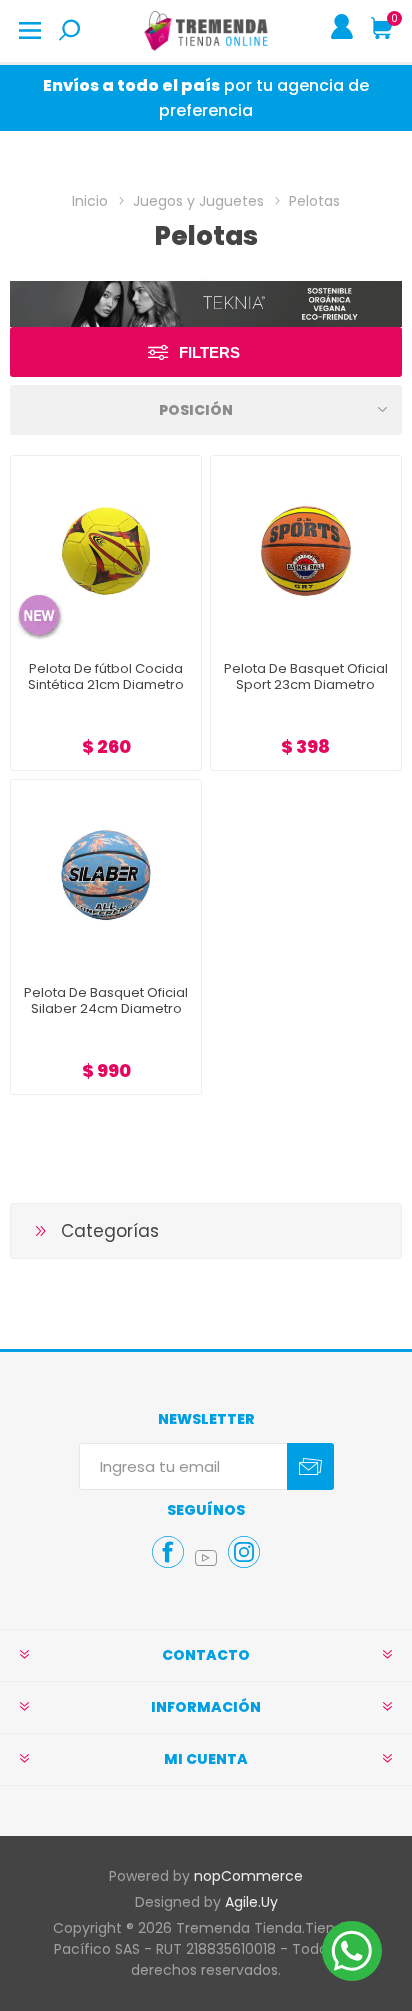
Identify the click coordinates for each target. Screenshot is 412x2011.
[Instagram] (244, 1552)
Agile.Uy (251, 1902)
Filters (209, 352)
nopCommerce (248, 1876)
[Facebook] (168, 1552)
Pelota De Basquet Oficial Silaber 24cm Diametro (106, 1001)
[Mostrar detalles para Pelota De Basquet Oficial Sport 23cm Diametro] (306, 551)
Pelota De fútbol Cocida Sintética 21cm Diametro (106, 677)
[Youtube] (206, 1558)
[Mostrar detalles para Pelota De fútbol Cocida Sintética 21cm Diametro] (106, 551)
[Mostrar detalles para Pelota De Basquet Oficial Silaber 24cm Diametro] (106, 875)
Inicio (90, 201)
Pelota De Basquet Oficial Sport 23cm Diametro (306, 677)
